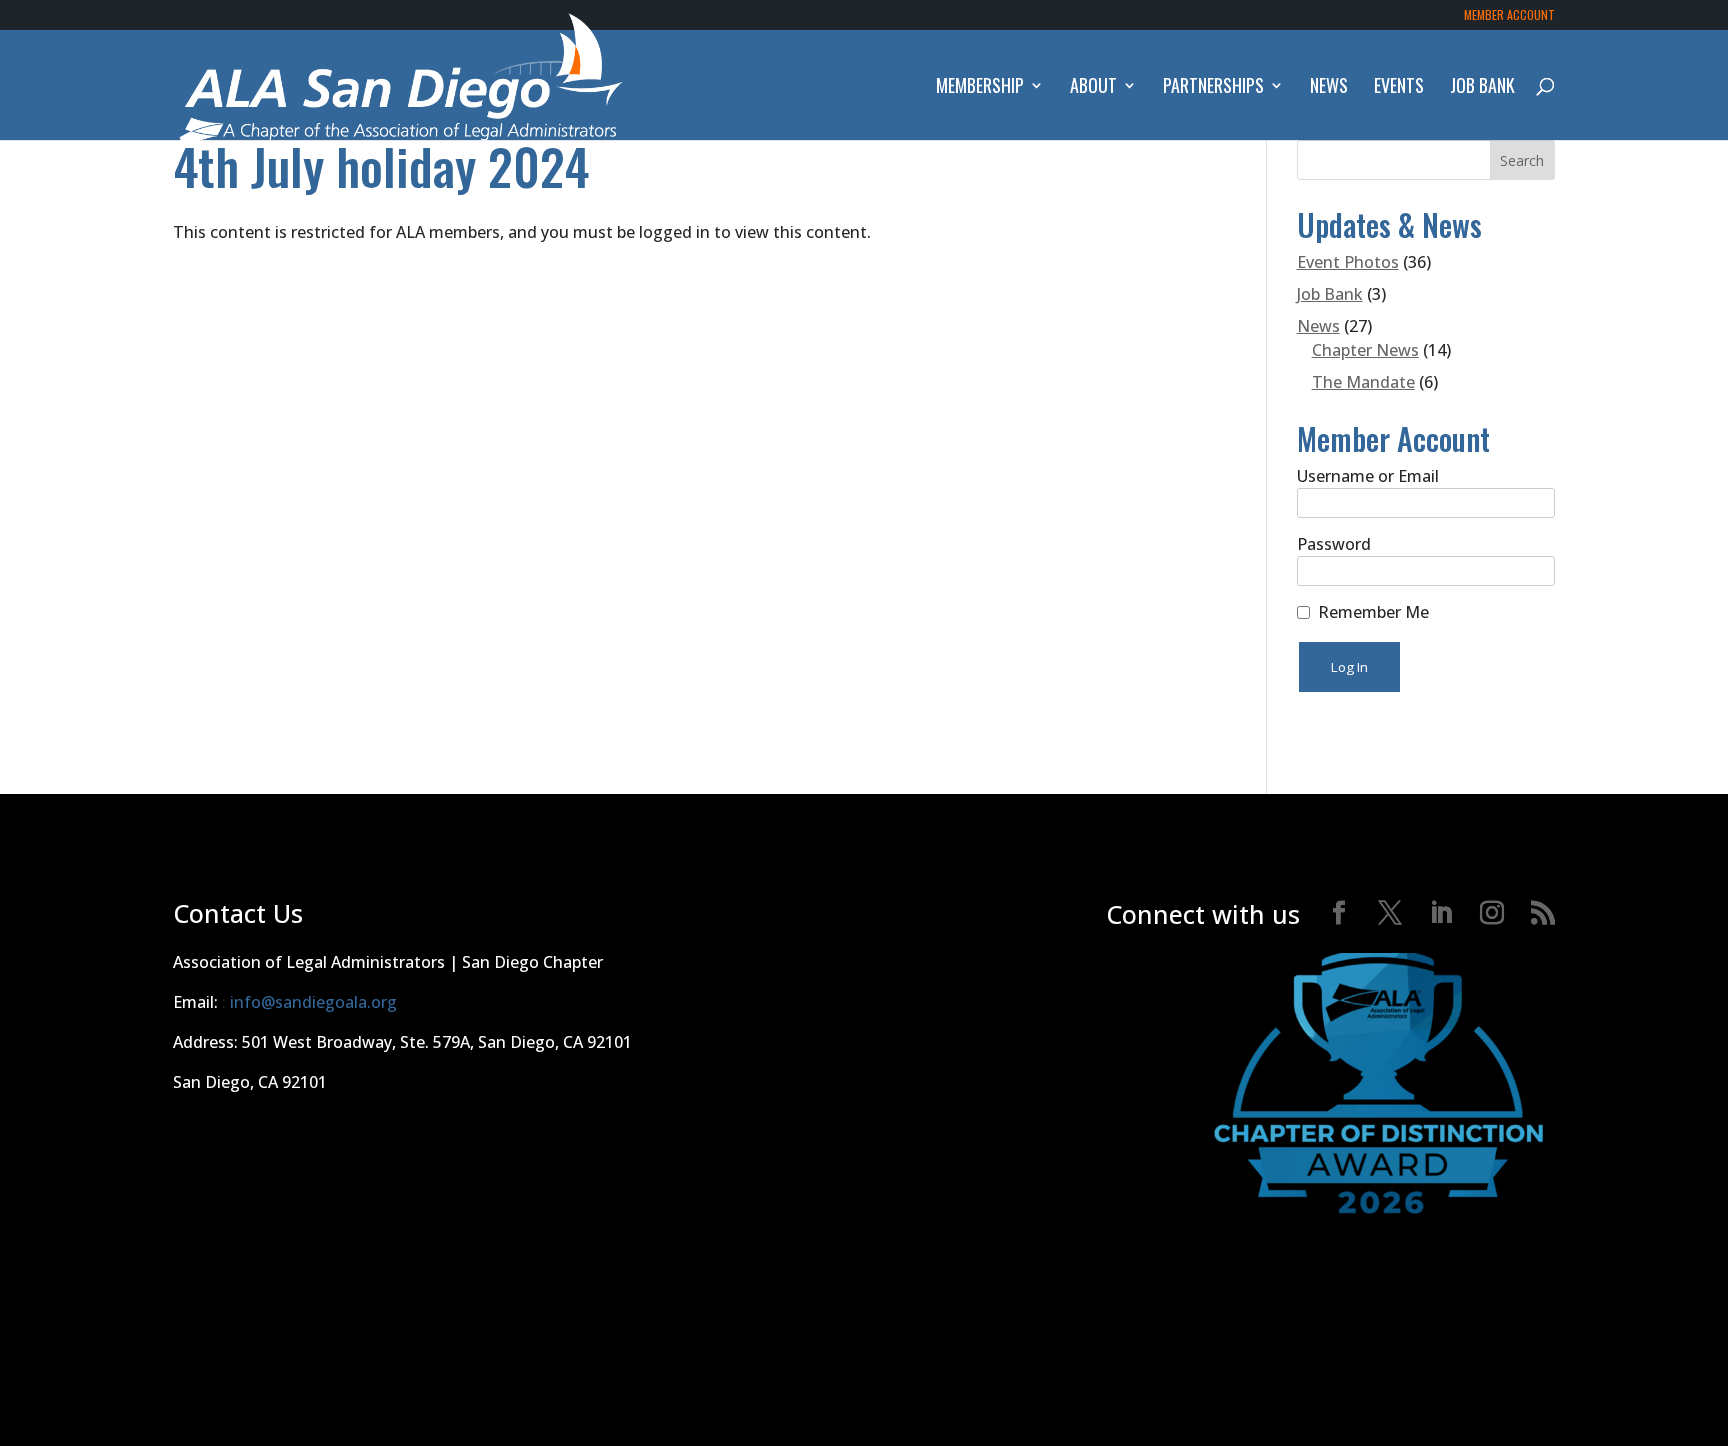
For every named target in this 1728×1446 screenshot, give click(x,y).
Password (1334, 544)
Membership (980, 88)
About (1093, 88)
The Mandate (1363, 382)
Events (1399, 88)
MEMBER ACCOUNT (1509, 16)
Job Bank (1482, 88)
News (1329, 88)
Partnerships (1213, 88)
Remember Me (1373, 612)
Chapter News (1365, 350)
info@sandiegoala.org (313, 1002)
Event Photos (1348, 262)
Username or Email (1368, 476)
